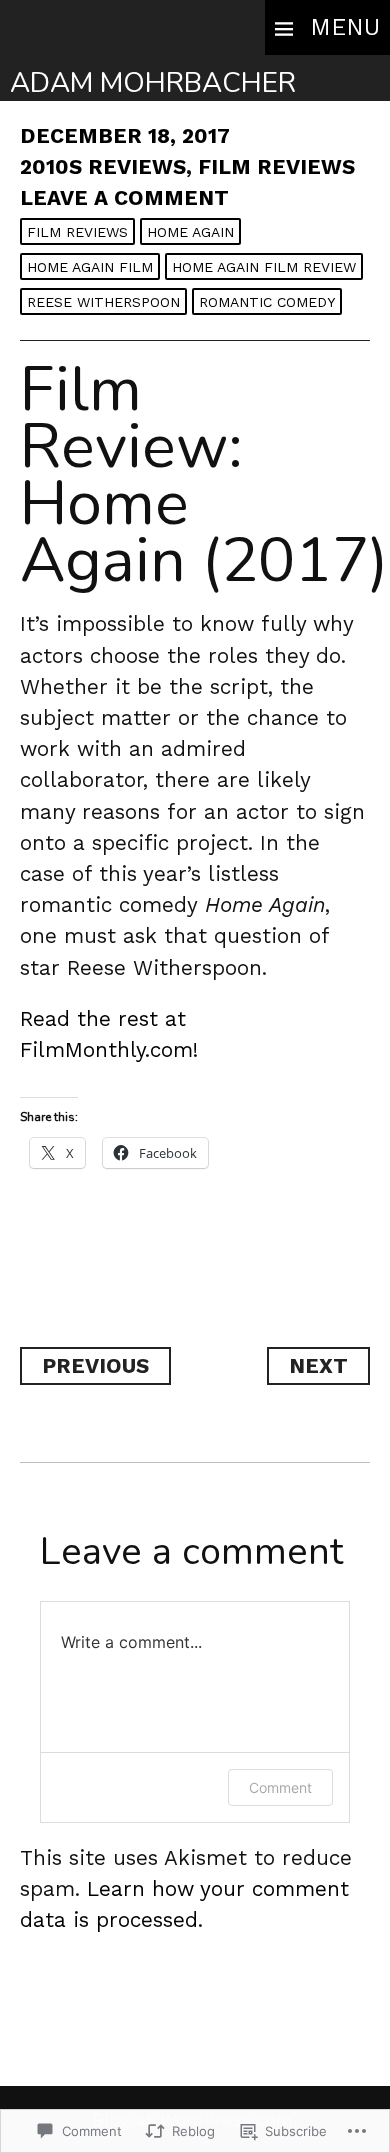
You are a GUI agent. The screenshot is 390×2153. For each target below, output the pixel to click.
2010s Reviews (103, 167)
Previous (95, 1366)
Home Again (190, 232)
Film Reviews (276, 167)
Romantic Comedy (267, 302)
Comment (280, 1787)
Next (318, 1366)
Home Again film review (264, 267)
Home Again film (90, 267)
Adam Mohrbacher (153, 83)
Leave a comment (124, 198)
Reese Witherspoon (103, 302)
